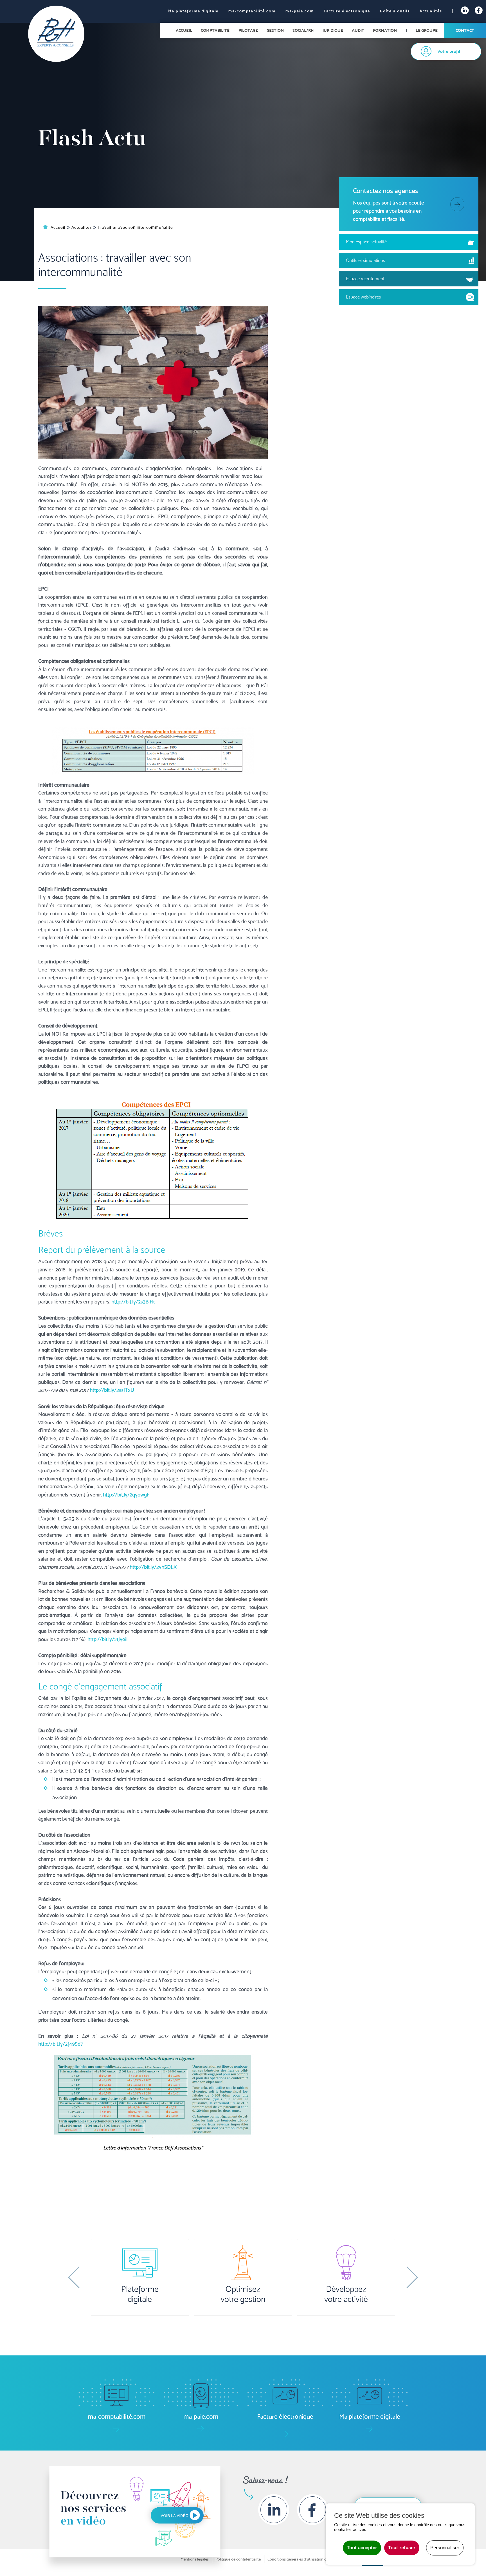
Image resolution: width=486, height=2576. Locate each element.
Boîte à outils (395, 11)
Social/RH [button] (303, 30)
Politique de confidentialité (238, 2559)
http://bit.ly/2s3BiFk (133, 1302)
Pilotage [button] (248, 30)
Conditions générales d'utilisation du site (301, 2559)
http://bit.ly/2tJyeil (107, 1639)
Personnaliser (445, 2548)
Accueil (184, 30)
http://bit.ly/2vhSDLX (153, 1567)
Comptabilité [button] (215, 30)
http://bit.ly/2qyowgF (126, 1495)
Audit (358, 30)
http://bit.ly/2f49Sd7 (61, 2044)
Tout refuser (402, 2548)
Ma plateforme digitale (193, 11)
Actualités (431, 11)
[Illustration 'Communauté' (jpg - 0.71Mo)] (153, 382)
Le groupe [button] (427, 30)
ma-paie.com (300, 11)
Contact (465, 30)
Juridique (333, 30)
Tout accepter (362, 2548)
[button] (74, 2277)
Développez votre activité (243, 2294)
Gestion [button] (275, 30)
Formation (385, 30)
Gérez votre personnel (346, 2294)
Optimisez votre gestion (140, 2294)
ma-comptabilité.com (252, 11)
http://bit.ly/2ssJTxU (112, 1390)
